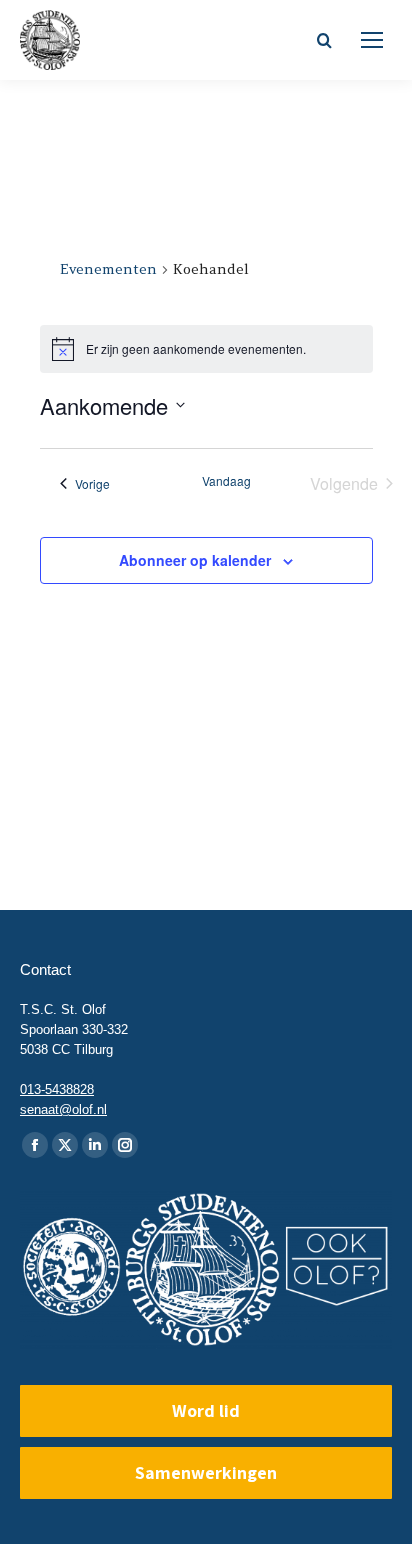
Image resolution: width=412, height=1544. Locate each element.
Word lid (206, 1410)
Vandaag (226, 481)
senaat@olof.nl (63, 1109)
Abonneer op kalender (195, 560)
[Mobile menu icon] (372, 40)
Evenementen (108, 269)
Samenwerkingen (206, 1472)
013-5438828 (57, 1089)
